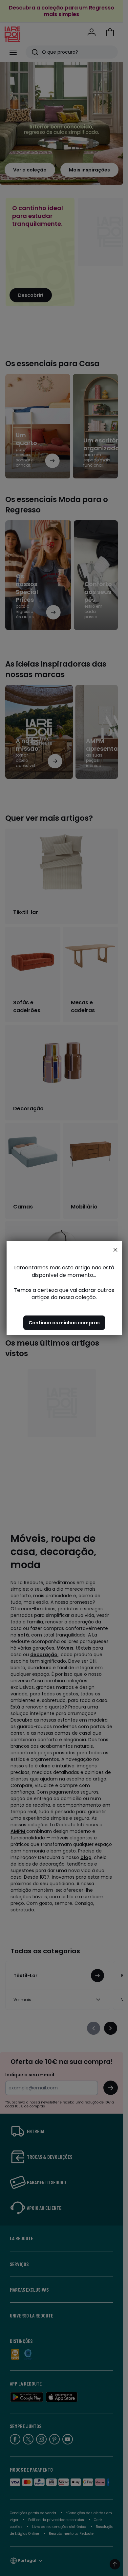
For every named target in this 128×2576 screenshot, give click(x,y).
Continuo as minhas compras (64, 1323)
